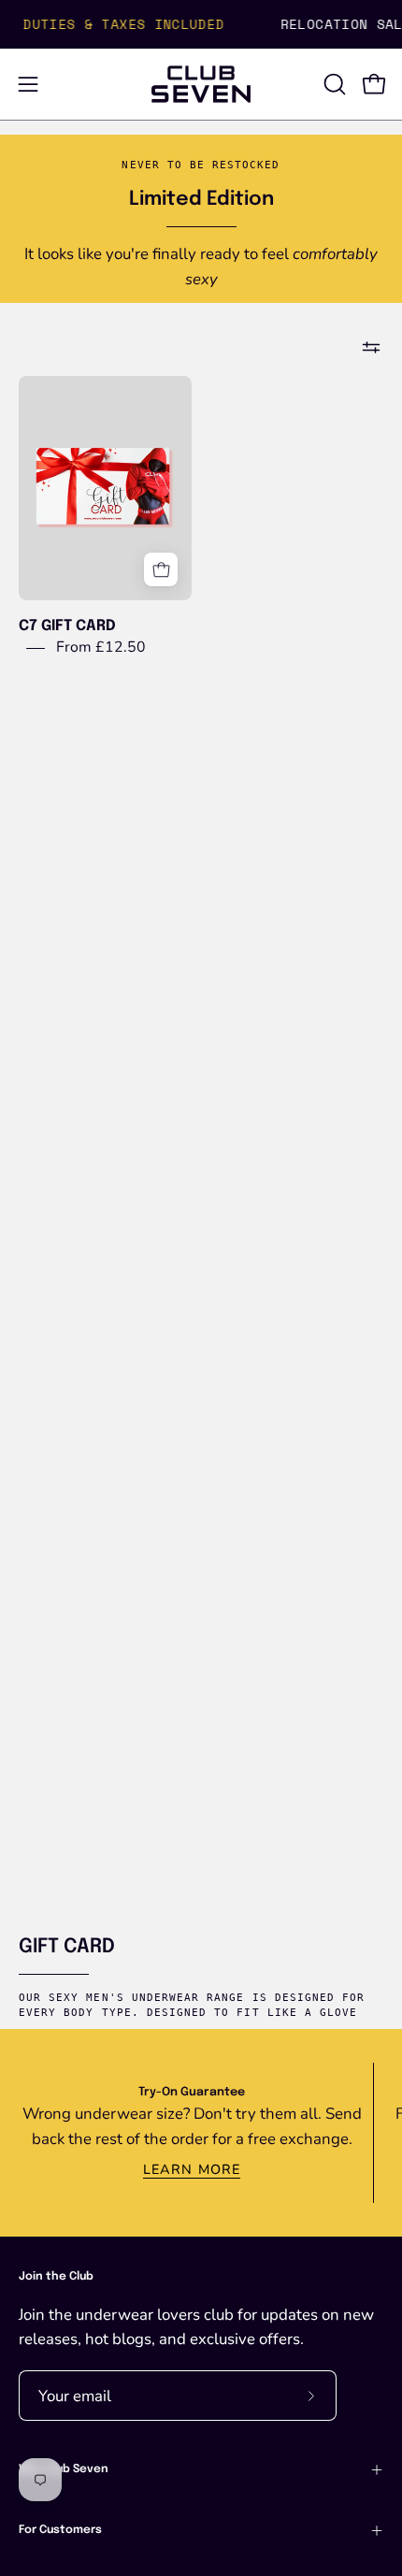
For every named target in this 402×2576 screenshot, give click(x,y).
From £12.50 (101, 647)
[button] (333, 84)
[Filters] (371, 348)
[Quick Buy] (161, 569)
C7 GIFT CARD (67, 626)
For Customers (60, 2530)
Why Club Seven (64, 2469)
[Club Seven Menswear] (201, 84)
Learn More (192, 2169)
